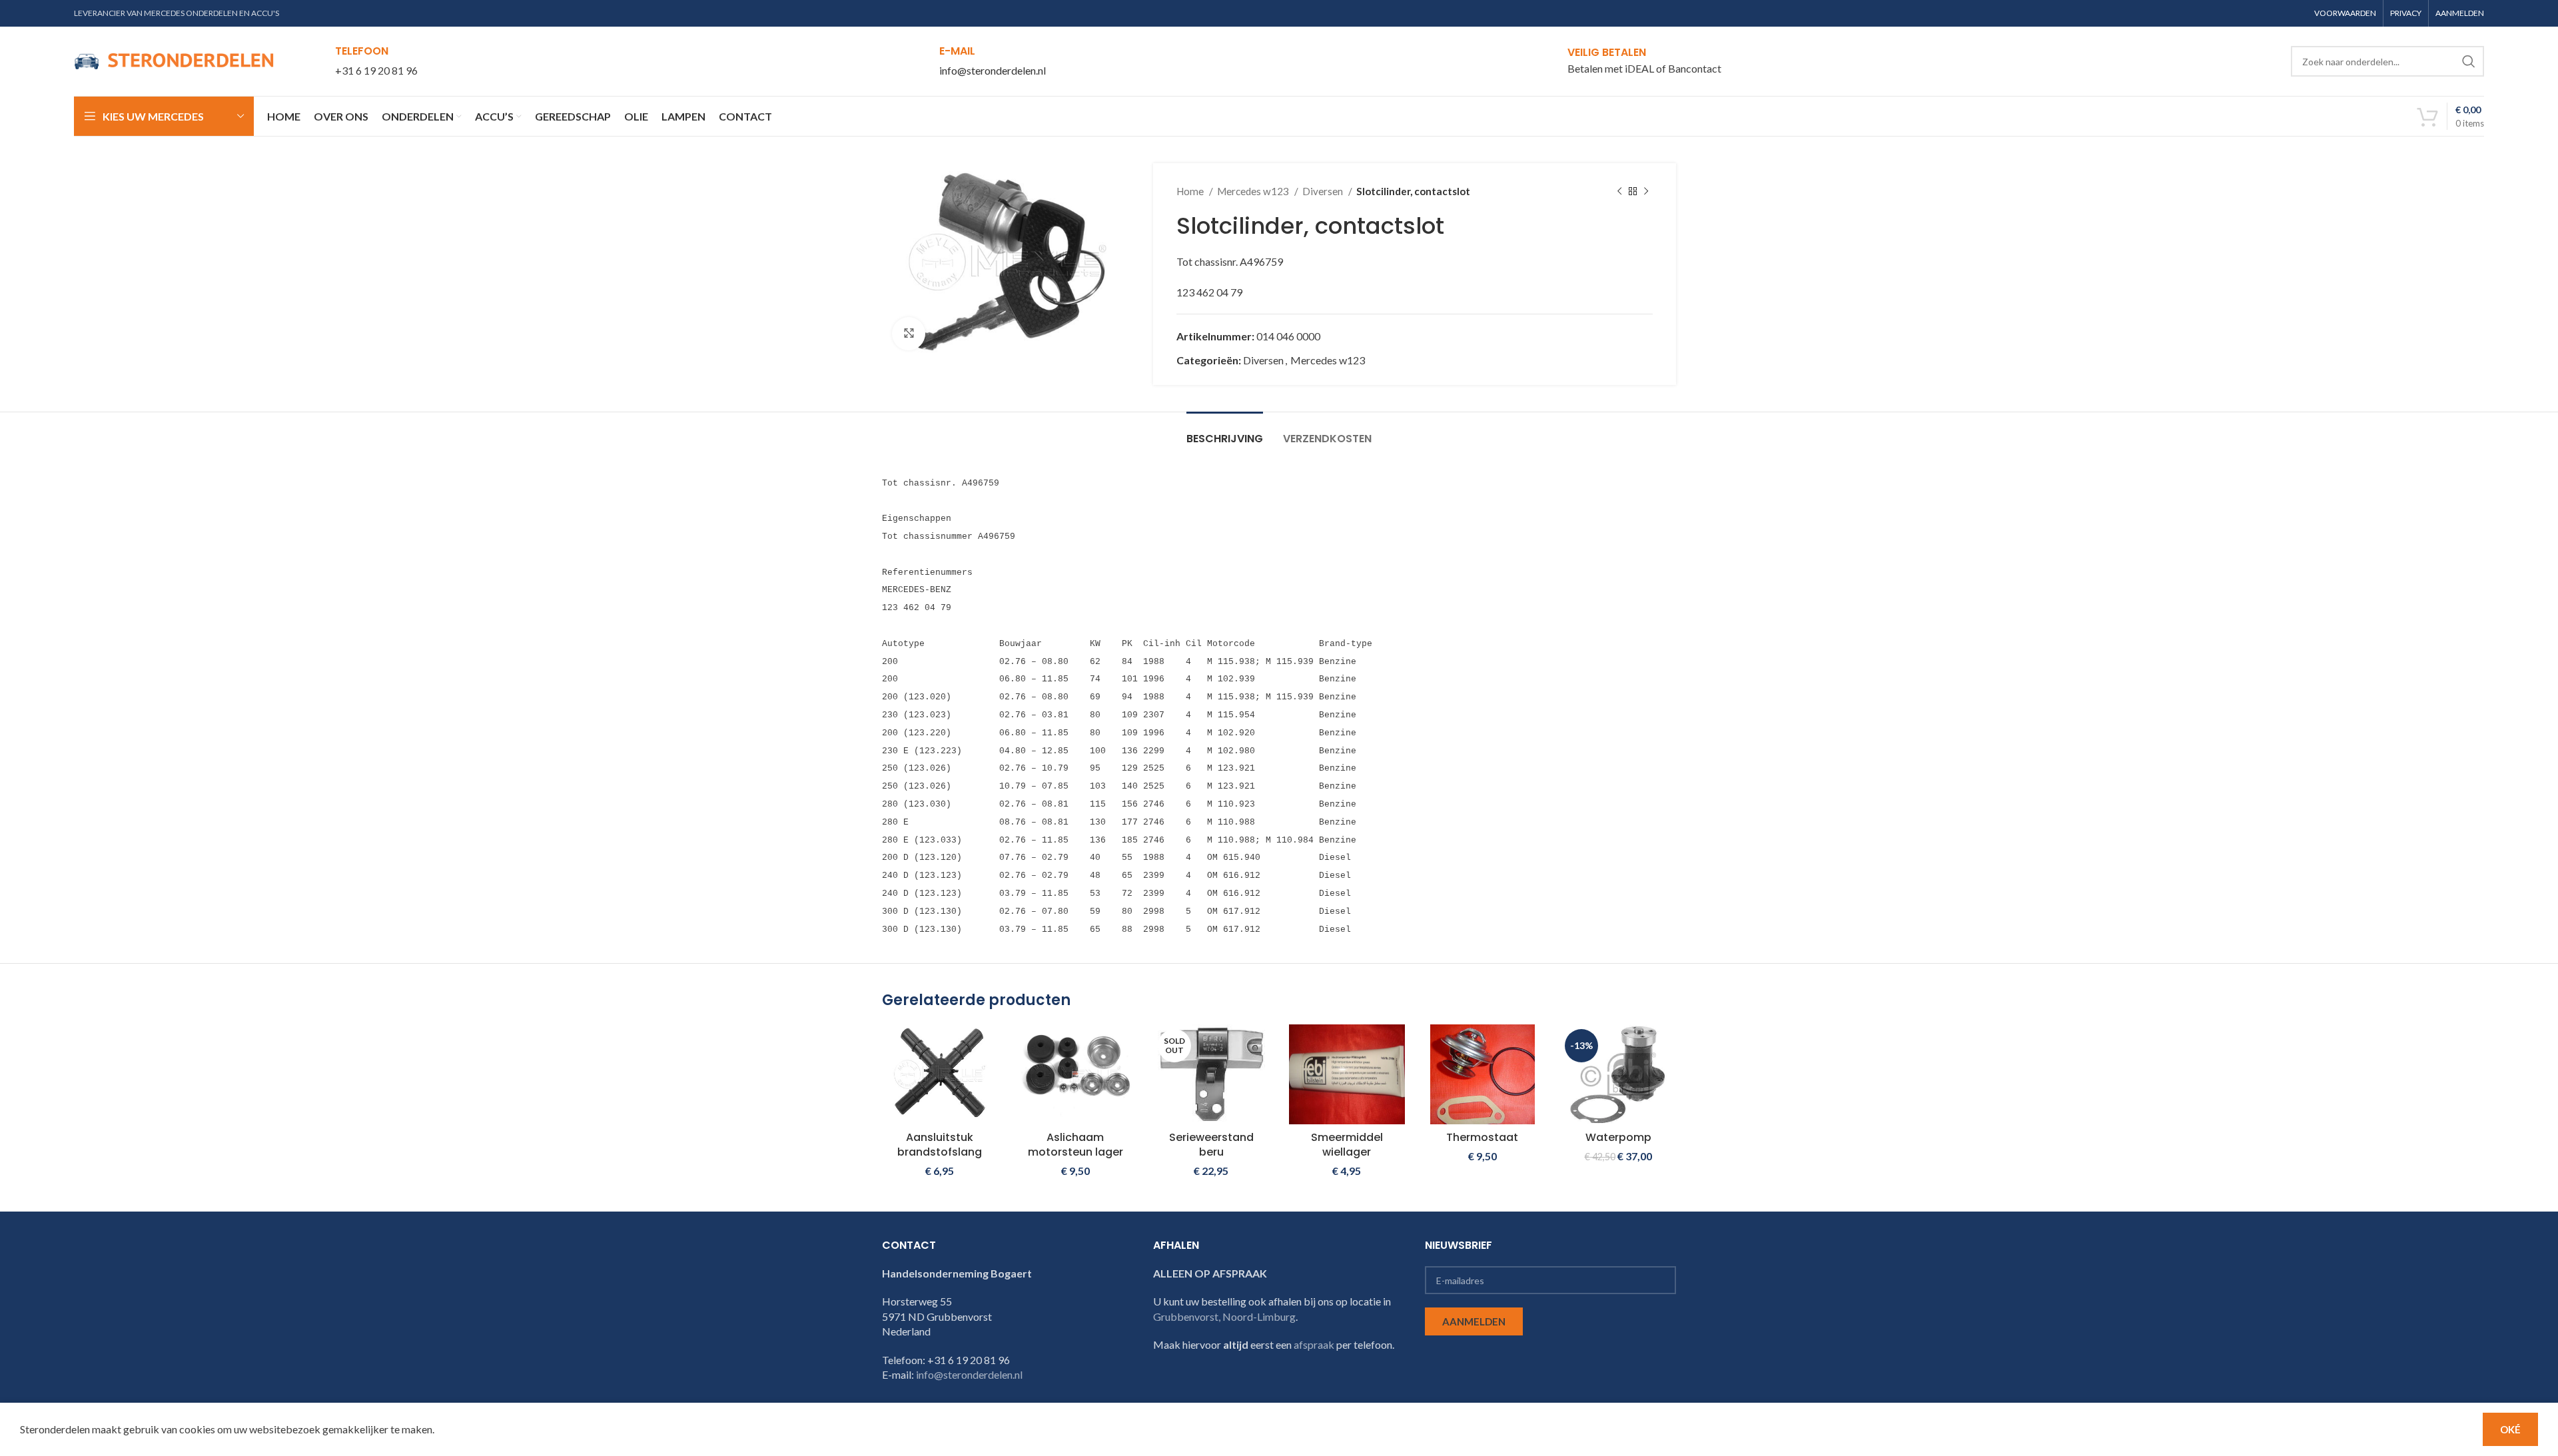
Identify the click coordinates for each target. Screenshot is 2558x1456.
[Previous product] (1619, 191)
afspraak (1314, 1344)
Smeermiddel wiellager (1347, 1145)
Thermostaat (1482, 1137)
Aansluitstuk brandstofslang (940, 1145)
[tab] (1225, 432)
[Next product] (1646, 191)
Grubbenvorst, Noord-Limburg (1224, 1316)
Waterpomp (1618, 1137)
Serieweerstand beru (1211, 1145)
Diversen (1324, 191)
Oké (2510, 1429)
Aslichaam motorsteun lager (1075, 1145)
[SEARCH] (2469, 61)
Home (1191, 191)
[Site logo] (174, 60)
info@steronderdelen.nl (993, 70)
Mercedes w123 (1254, 191)
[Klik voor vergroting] (909, 334)
